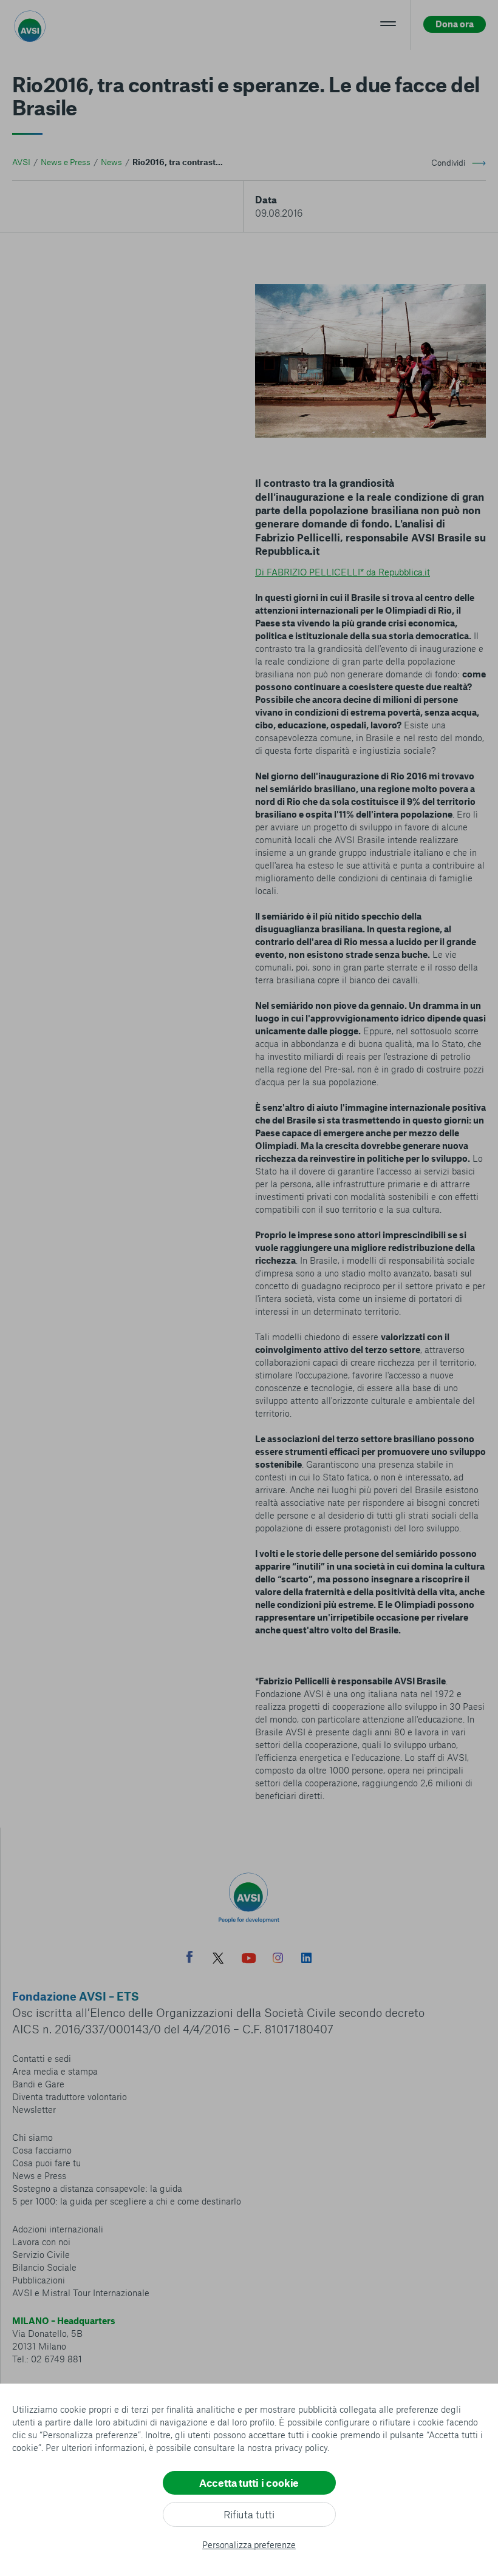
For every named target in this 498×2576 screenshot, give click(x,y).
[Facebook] (189, 1958)
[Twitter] (218, 1960)
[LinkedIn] (306, 1959)
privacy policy (301, 2447)
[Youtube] (249, 1960)
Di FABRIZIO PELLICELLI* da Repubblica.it (343, 572)
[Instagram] (278, 1959)
